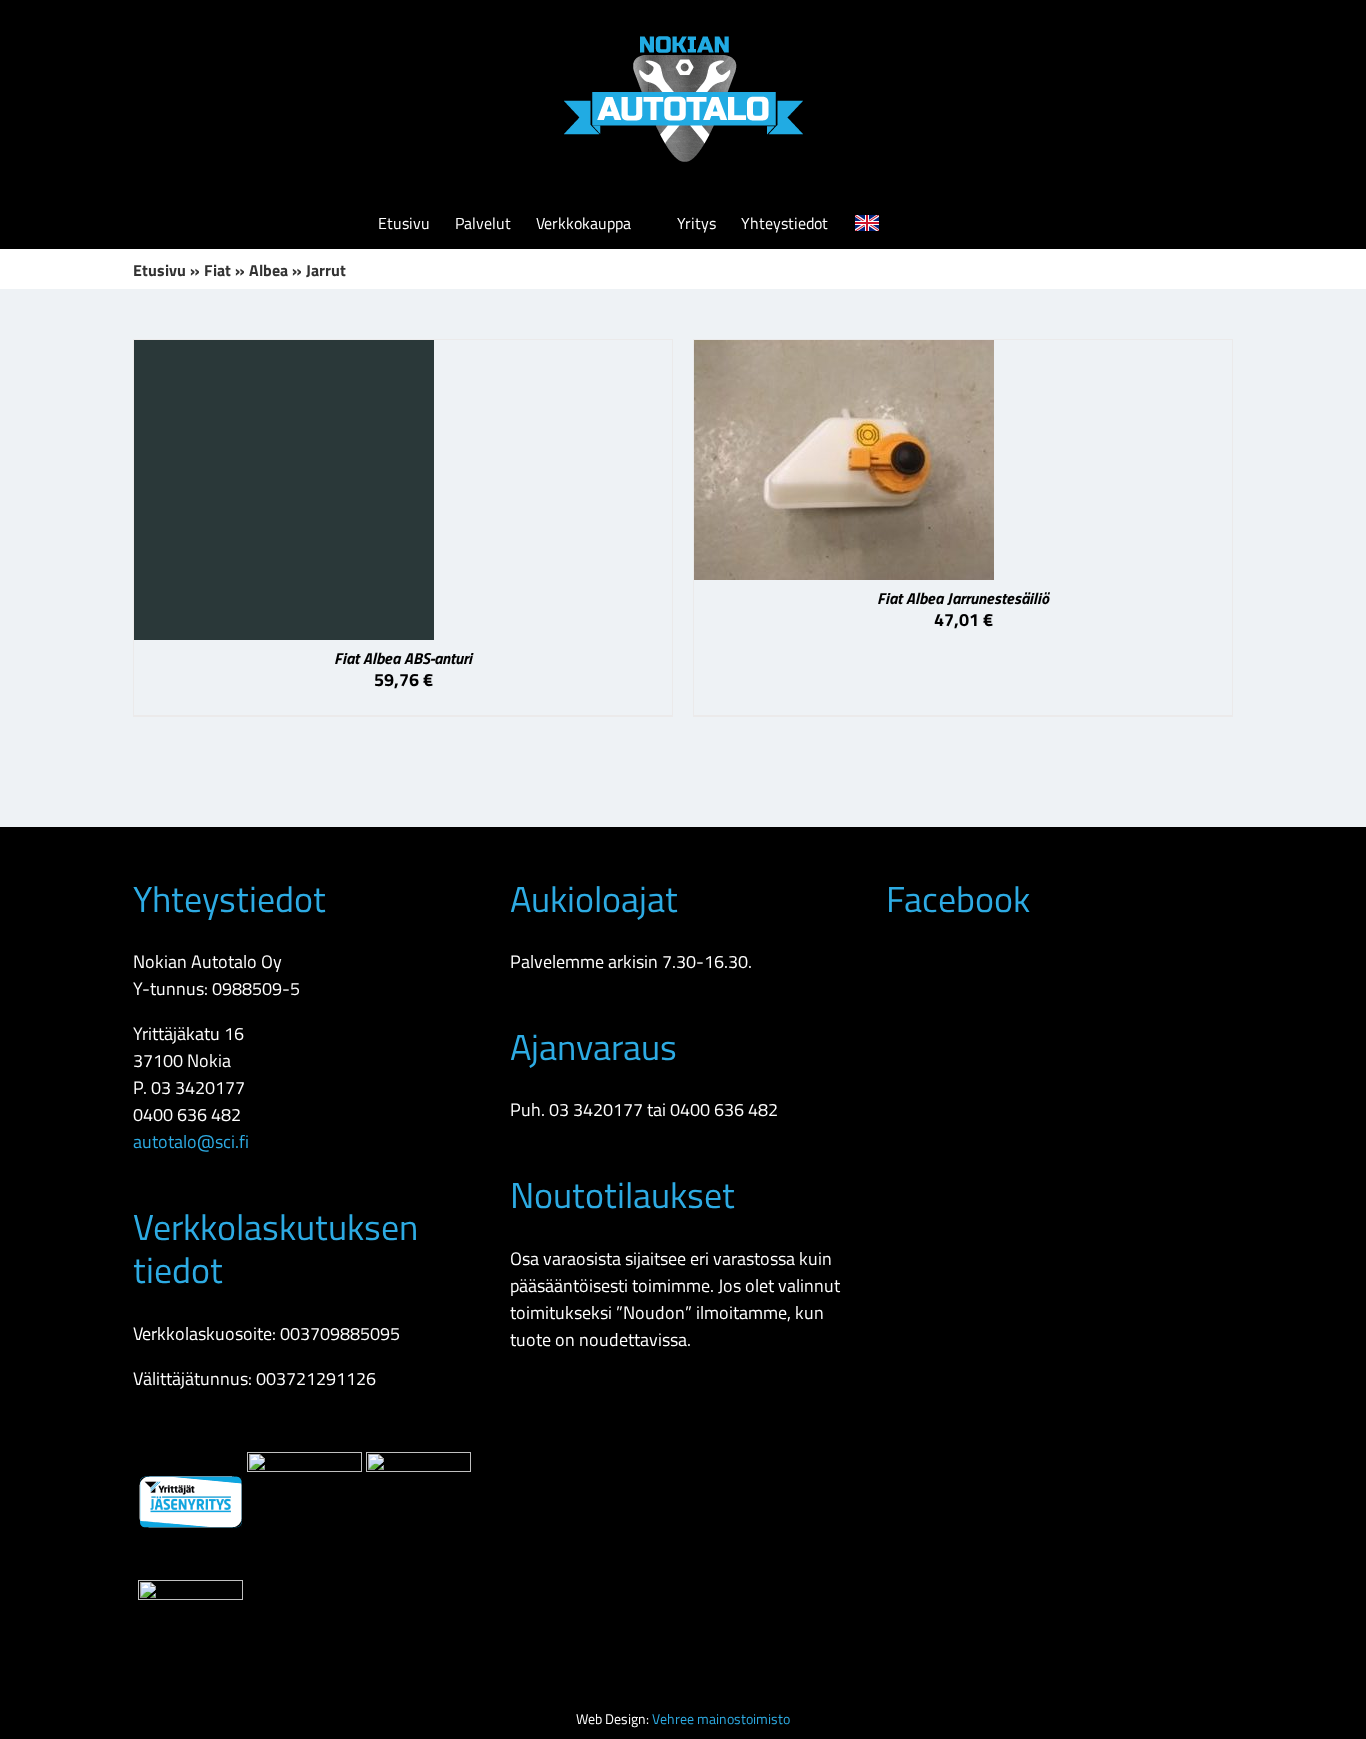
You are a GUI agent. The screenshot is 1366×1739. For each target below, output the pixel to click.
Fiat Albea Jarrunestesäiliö (963, 598)
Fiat (217, 270)
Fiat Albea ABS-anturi (403, 658)
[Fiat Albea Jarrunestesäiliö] (844, 353)
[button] (958, 223)
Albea (268, 270)
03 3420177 (198, 1087)
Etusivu (159, 270)
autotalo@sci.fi (191, 1141)
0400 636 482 (187, 1114)
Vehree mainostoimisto (721, 1718)
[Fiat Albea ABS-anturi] (284, 353)
